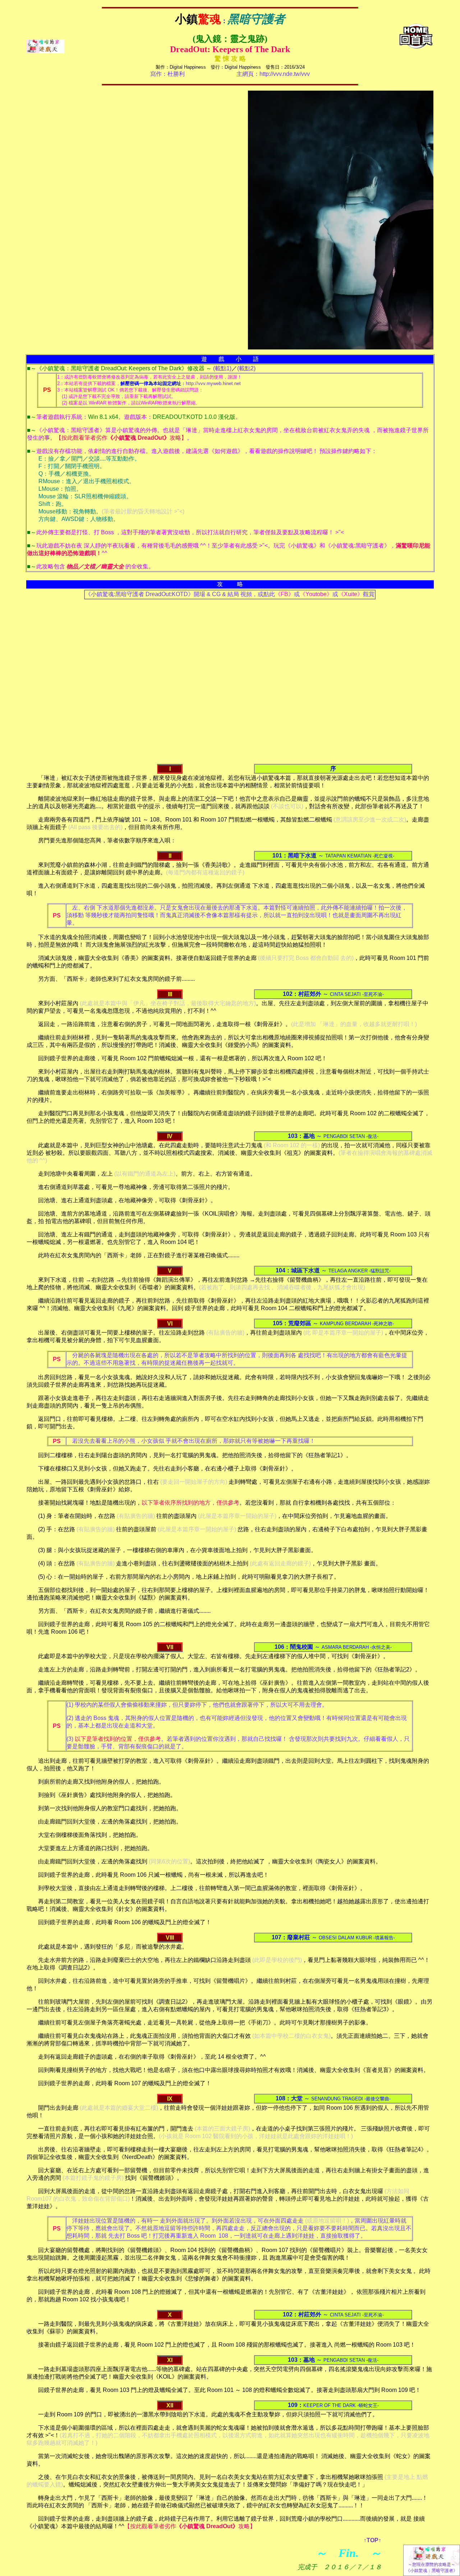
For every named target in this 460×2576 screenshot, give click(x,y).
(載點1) (222, 368)
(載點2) (246, 368)
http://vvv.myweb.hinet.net (213, 383)
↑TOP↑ (372, 2540)
